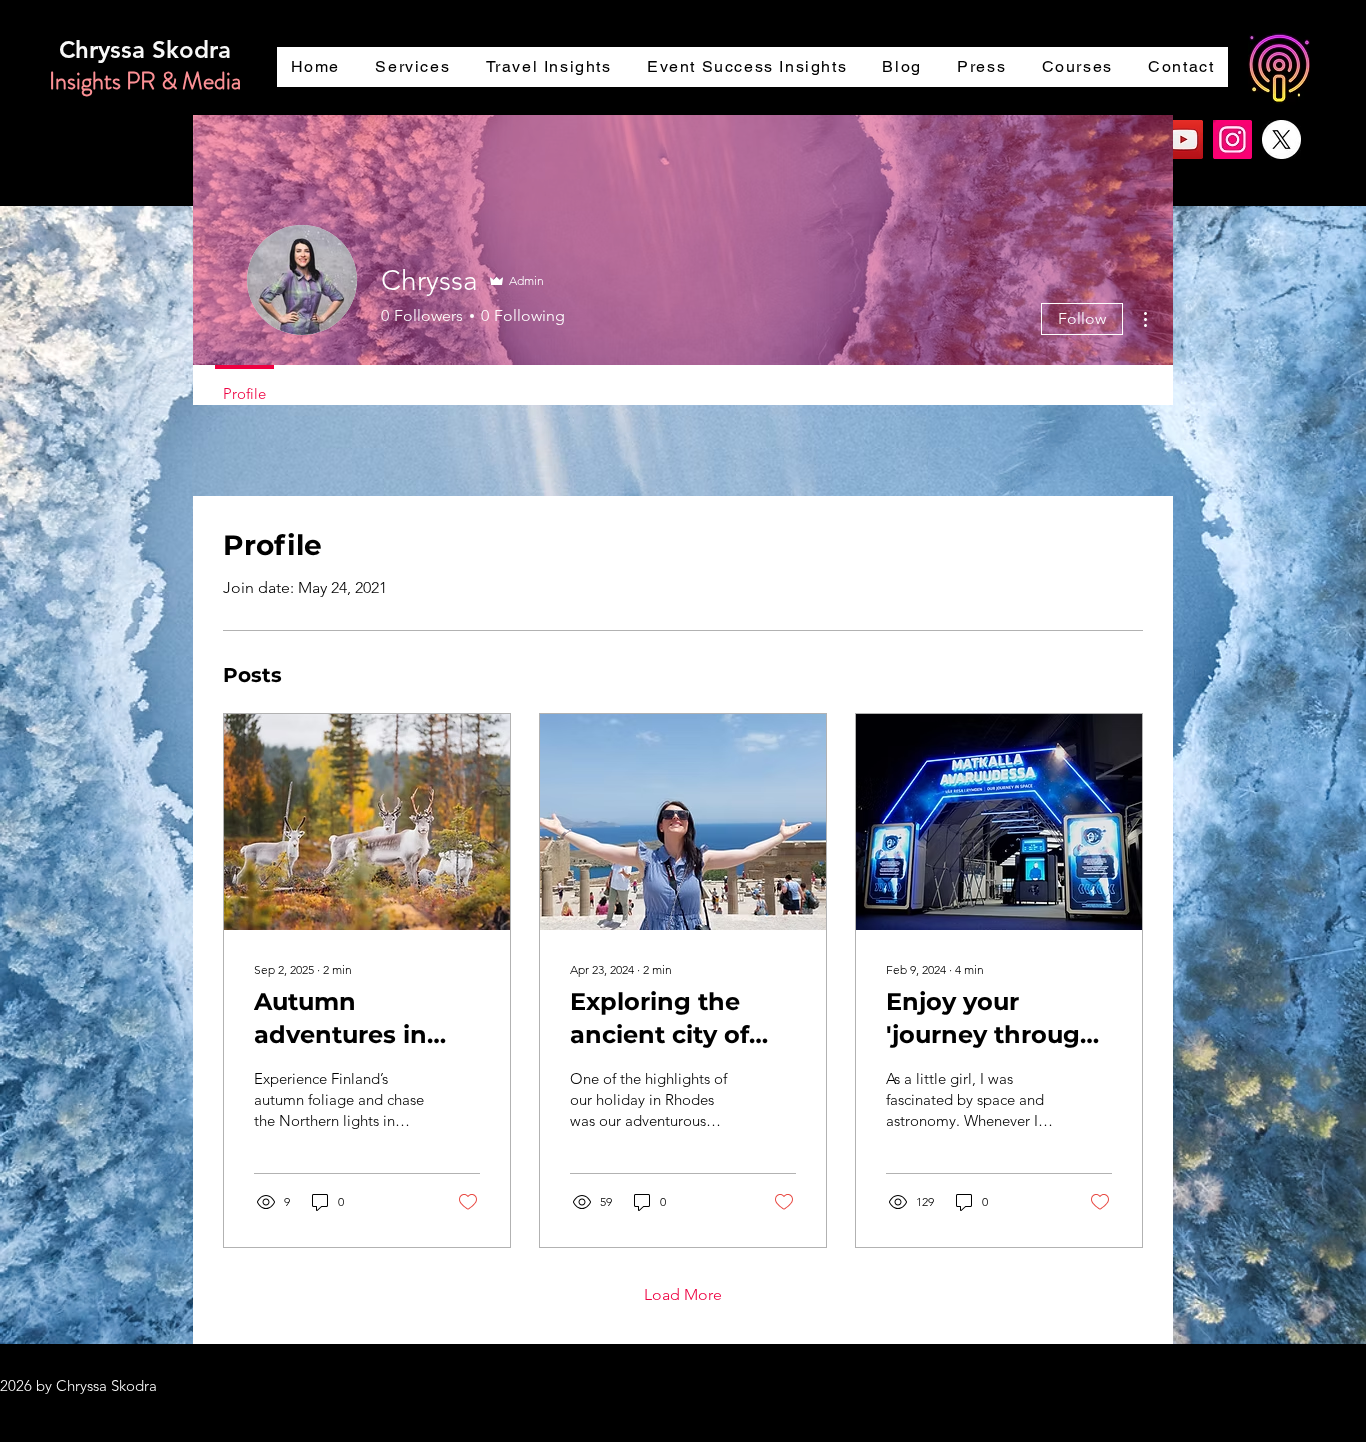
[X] (1281, 139)
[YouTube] (1183, 139)
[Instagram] (1232, 139)
